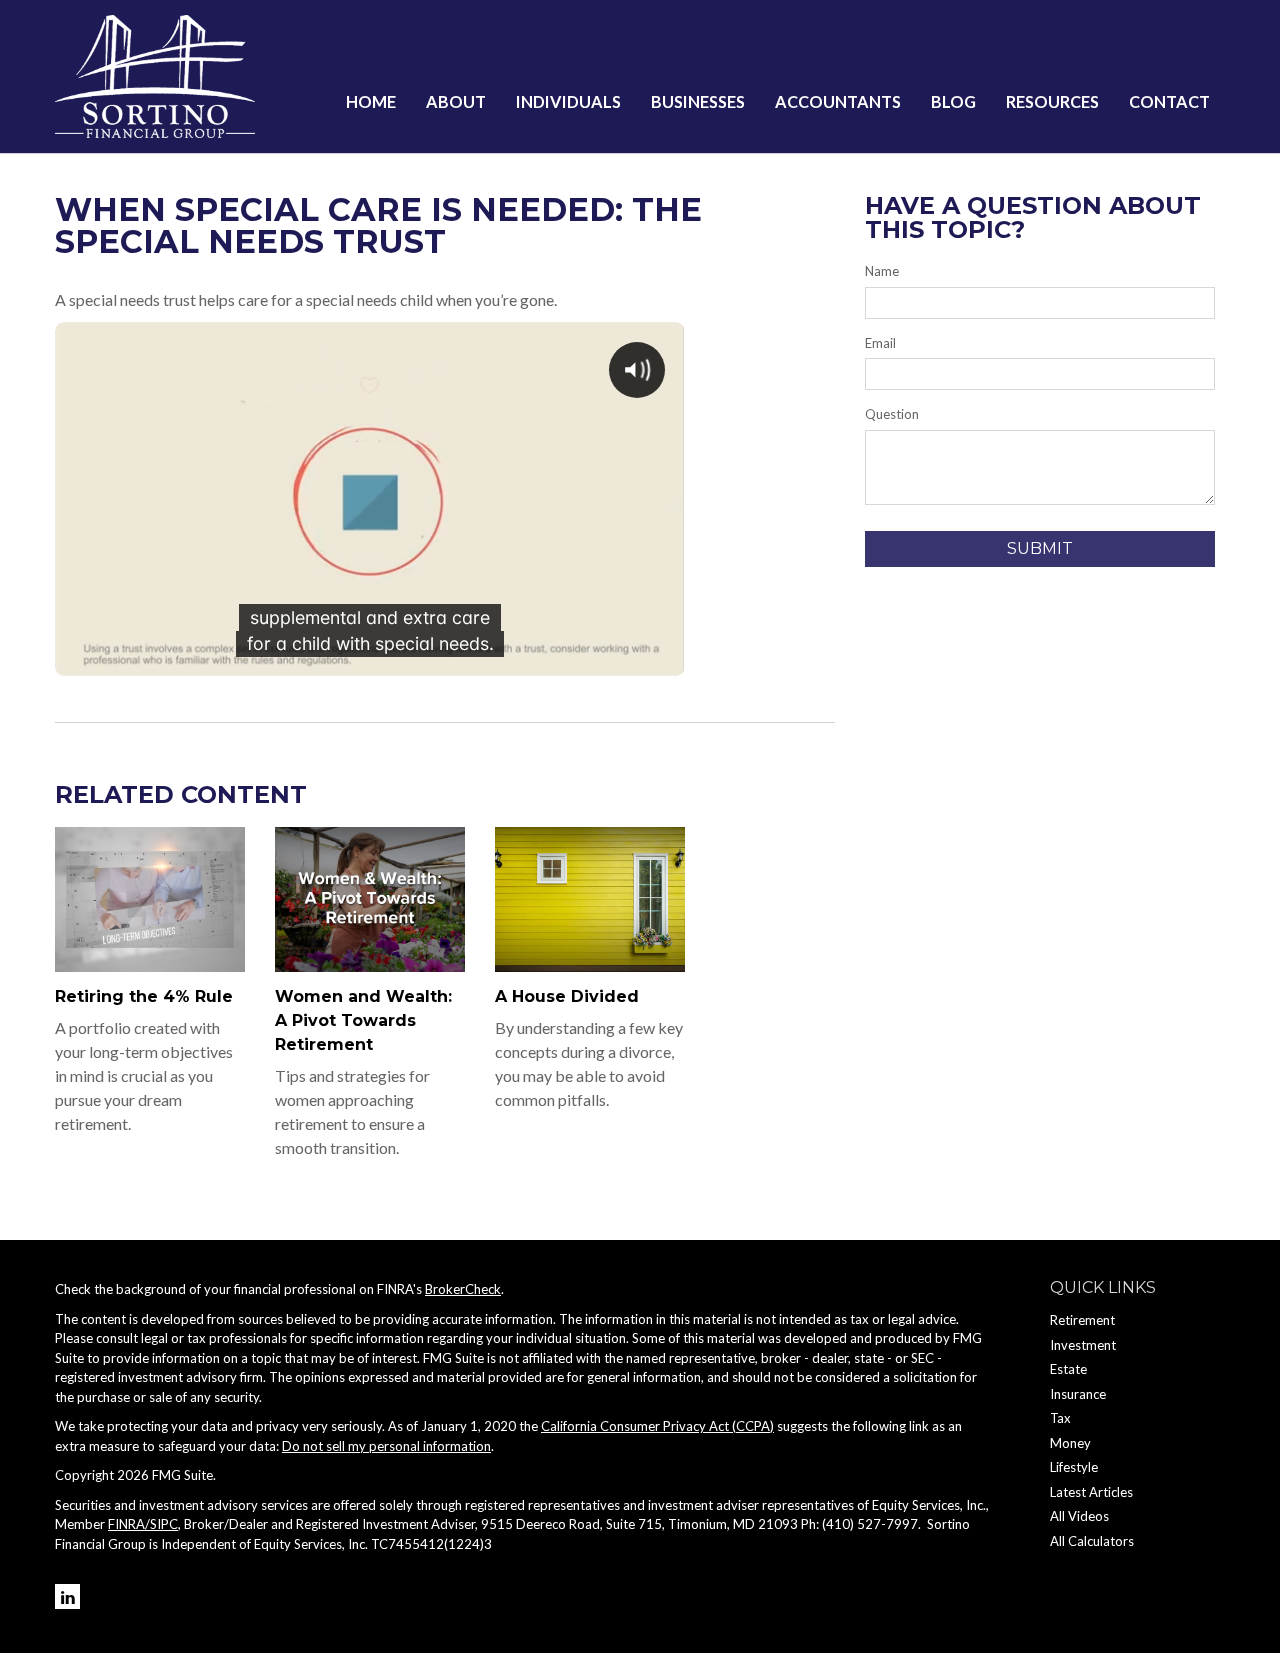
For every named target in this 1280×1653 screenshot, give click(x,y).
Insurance (1078, 1394)
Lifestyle (1074, 1467)
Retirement (1082, 1320)
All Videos (1079, 1516)
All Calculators (1092, 1541)
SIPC (164, 1524)
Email (880, 343)
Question (892, 414)
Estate (1068, 1369)
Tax (1060, 1418)
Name (882, 271)
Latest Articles (1091, 1492)
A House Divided (567, 996)
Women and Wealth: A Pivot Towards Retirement (363, 1020)
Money (1070, 1443)
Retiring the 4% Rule (144, 996)
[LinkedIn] (67, 1596)
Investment (1083, 1345)
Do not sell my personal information (386, 1446)
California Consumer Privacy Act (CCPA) (657, 1426)
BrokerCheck (463, 1289)
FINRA (126, 1524)
